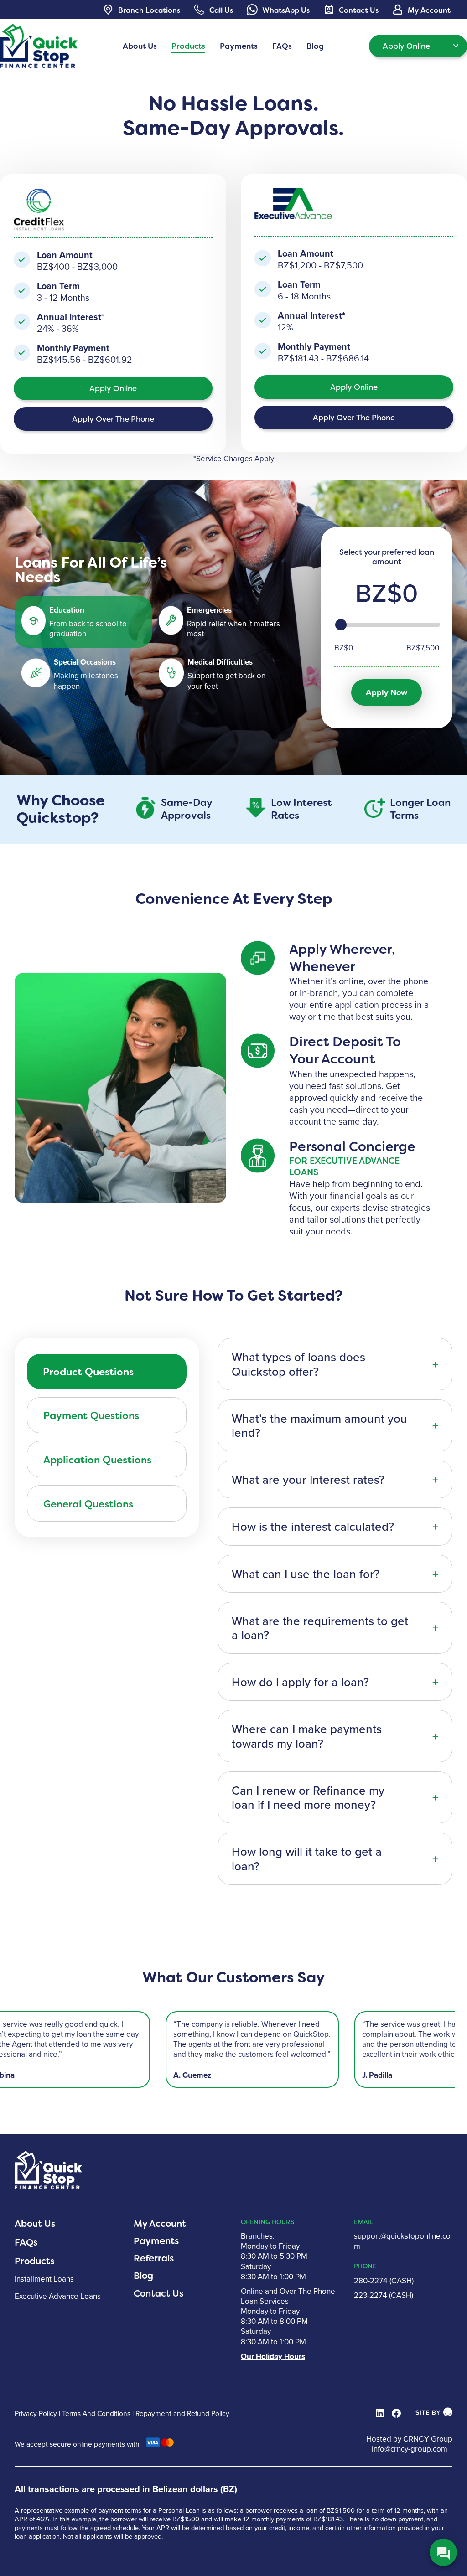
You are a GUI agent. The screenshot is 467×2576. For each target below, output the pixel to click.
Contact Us (158, 2293)
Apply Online (406, 46)
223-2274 (371, 2295)
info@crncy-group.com (410, 2449)
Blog (143, 2276)
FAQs (26, 2242)
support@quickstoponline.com (402, 2241)
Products (34, 2261)
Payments (156, 2241)
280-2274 (371, 2281)
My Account (160, 2224)
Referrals (154, 2258)
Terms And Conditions (96, 2413)
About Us (35, 2224)
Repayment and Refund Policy (182, 2413)
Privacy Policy (36, 2413)
